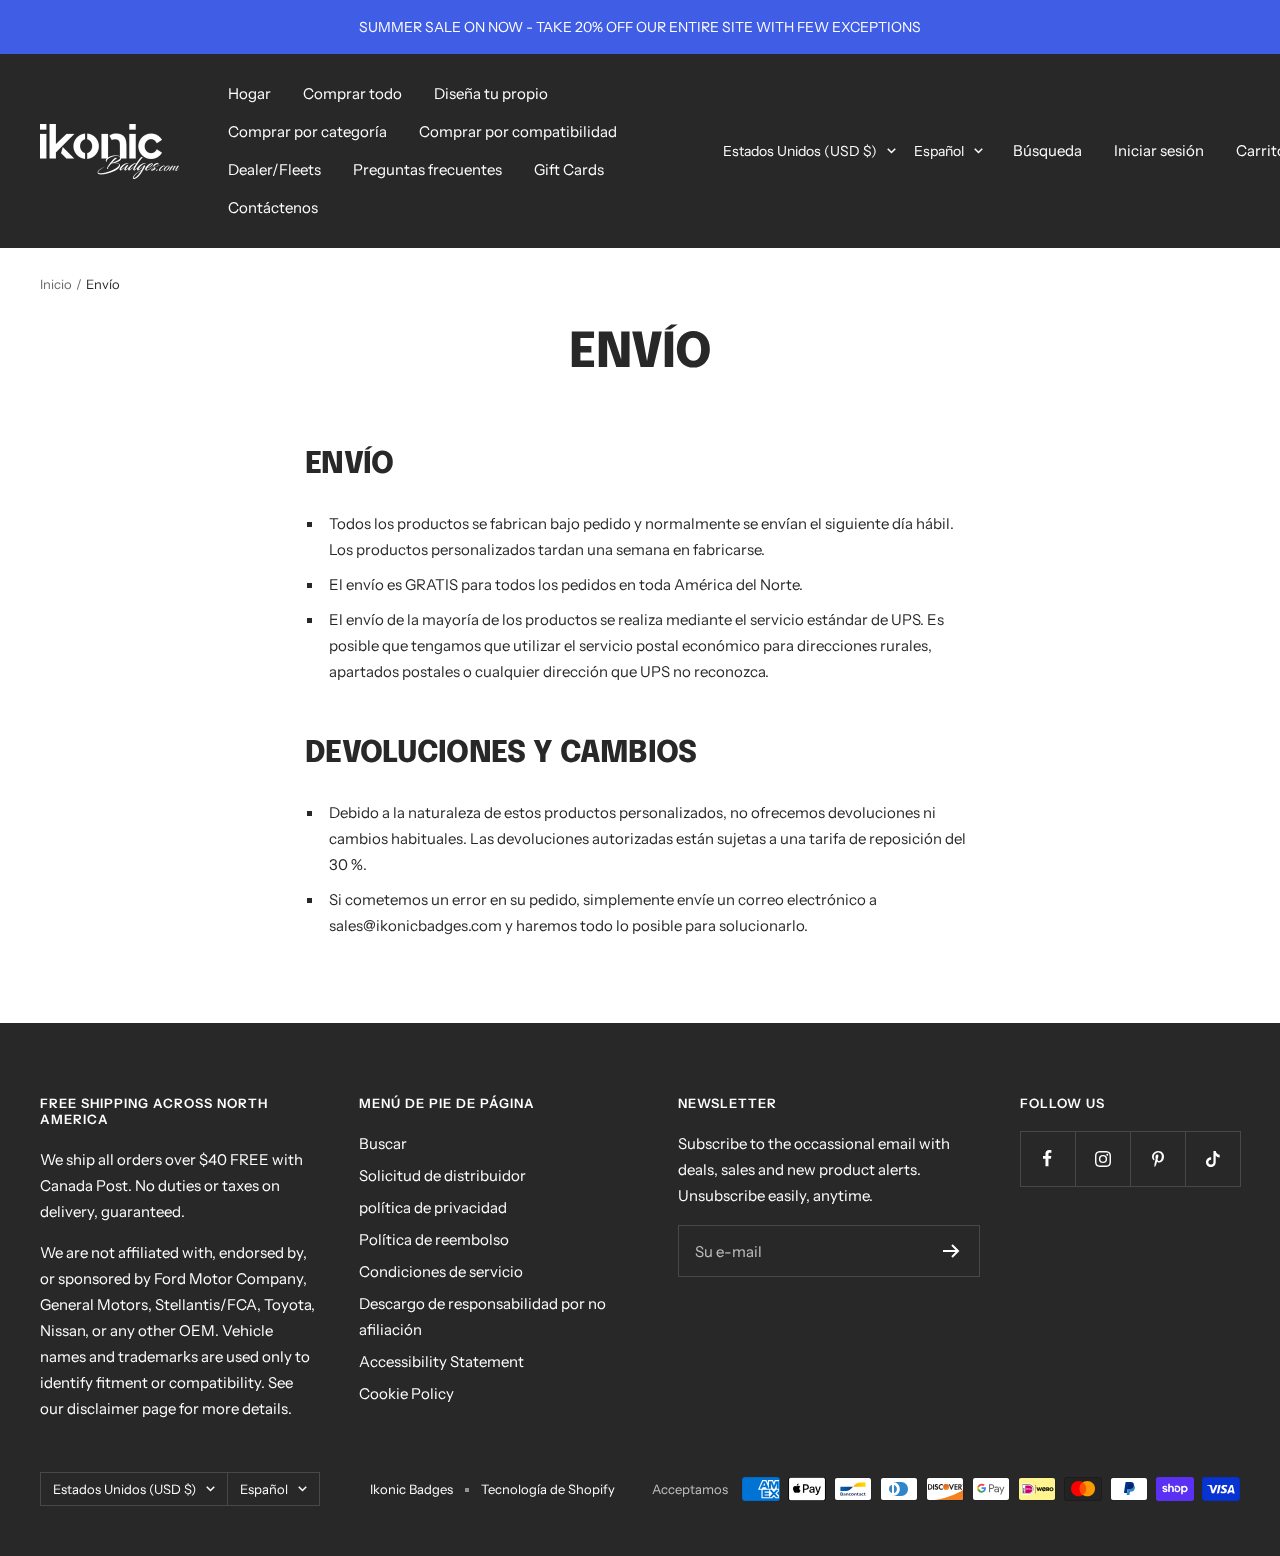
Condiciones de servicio (441, 1271)
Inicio (56, 284)
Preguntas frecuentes (427, 169)
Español (939, 151)
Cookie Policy (406, 1393)
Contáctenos (273, 207)
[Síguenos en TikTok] (1212, 1158)
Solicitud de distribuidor (442, 1175)
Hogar (249, 93)
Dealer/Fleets (274, 169)
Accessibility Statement (441, 1361)
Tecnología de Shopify (548, 1489)
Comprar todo (352, 93)
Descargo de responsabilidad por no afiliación (482, 1316)
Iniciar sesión (1159, 150)
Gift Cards (569, 169)
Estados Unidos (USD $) (800, 151)
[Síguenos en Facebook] (1047, 1158)
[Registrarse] (951, 1251)
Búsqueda (1047, 150)
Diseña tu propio (491, 93)
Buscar (383, 1143)
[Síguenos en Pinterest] (1157, 1158)
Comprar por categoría (307, 131)
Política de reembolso (434, 1239)
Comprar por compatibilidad (518, 131)
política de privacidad (433, 1207)
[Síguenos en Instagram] (1102, 1158)
